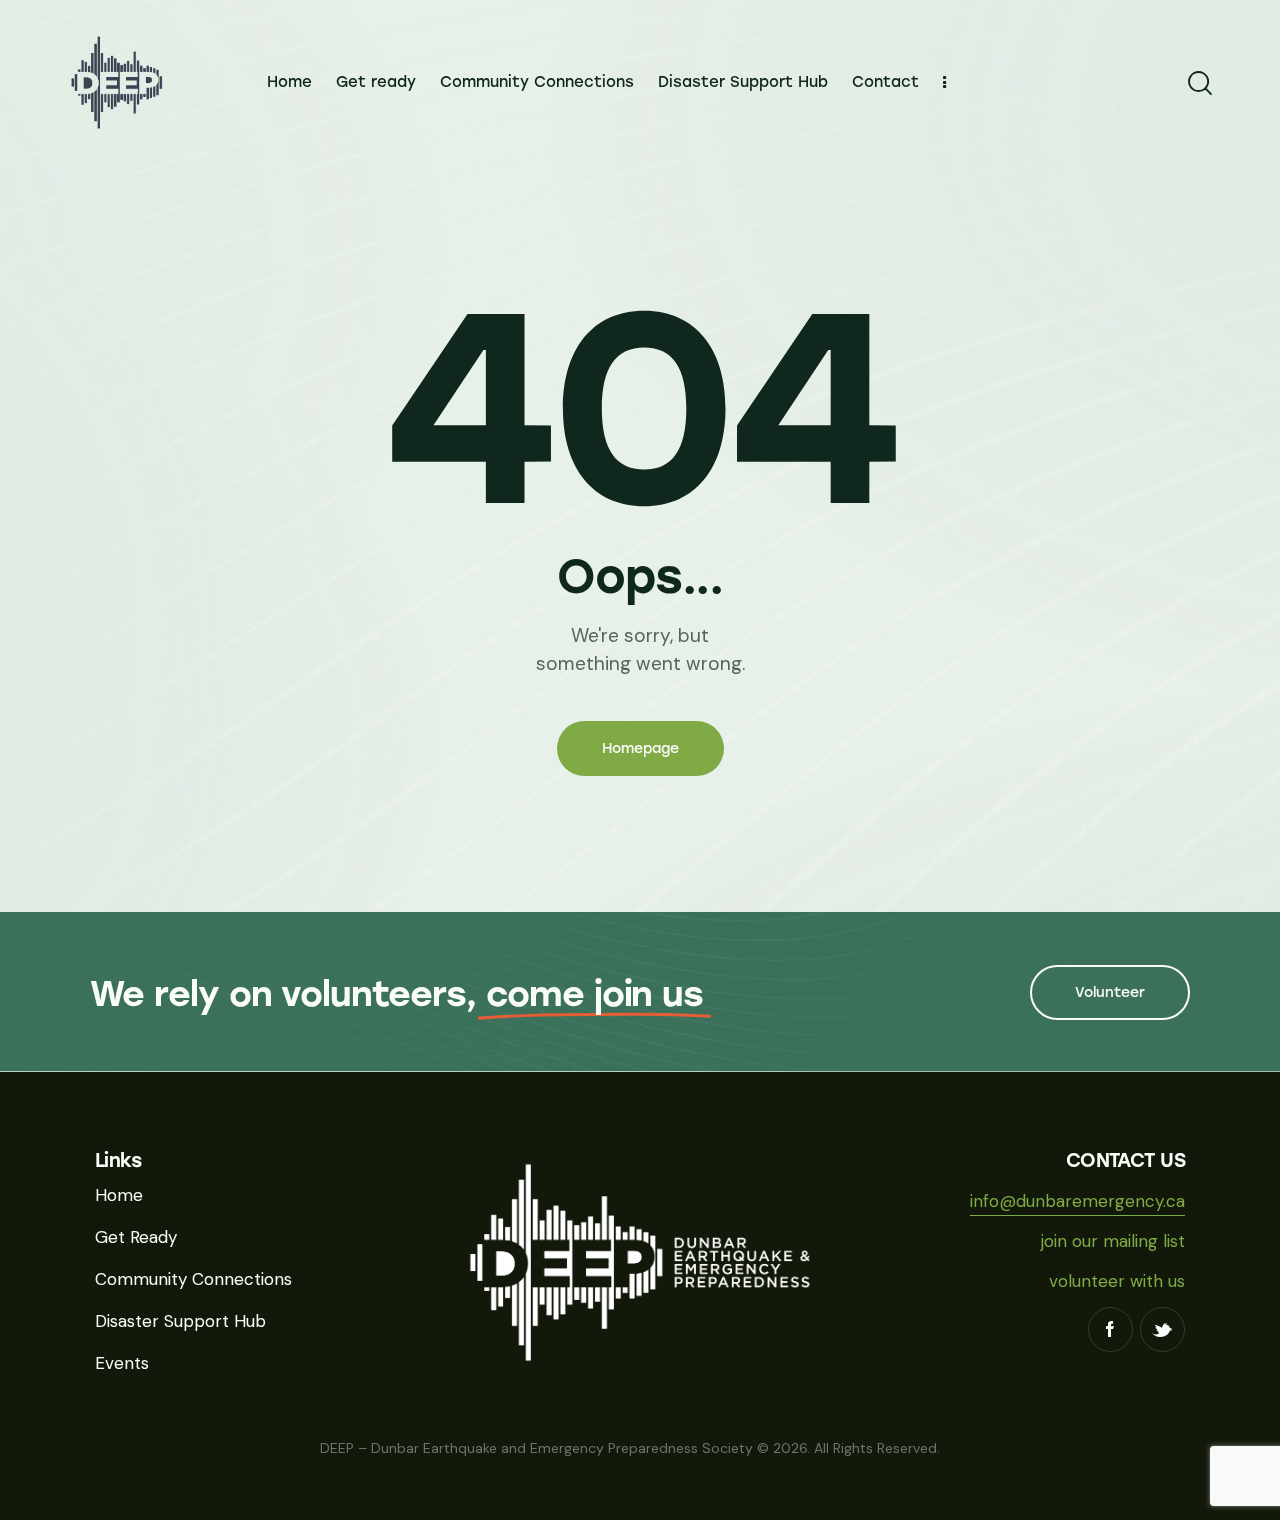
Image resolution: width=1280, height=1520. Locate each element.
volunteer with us (1117, 1281)
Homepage (640, 748)
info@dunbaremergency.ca (1077, 1201)
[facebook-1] (1110, 1329)
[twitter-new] (1162, 1329)
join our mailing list (1113, 1241)
